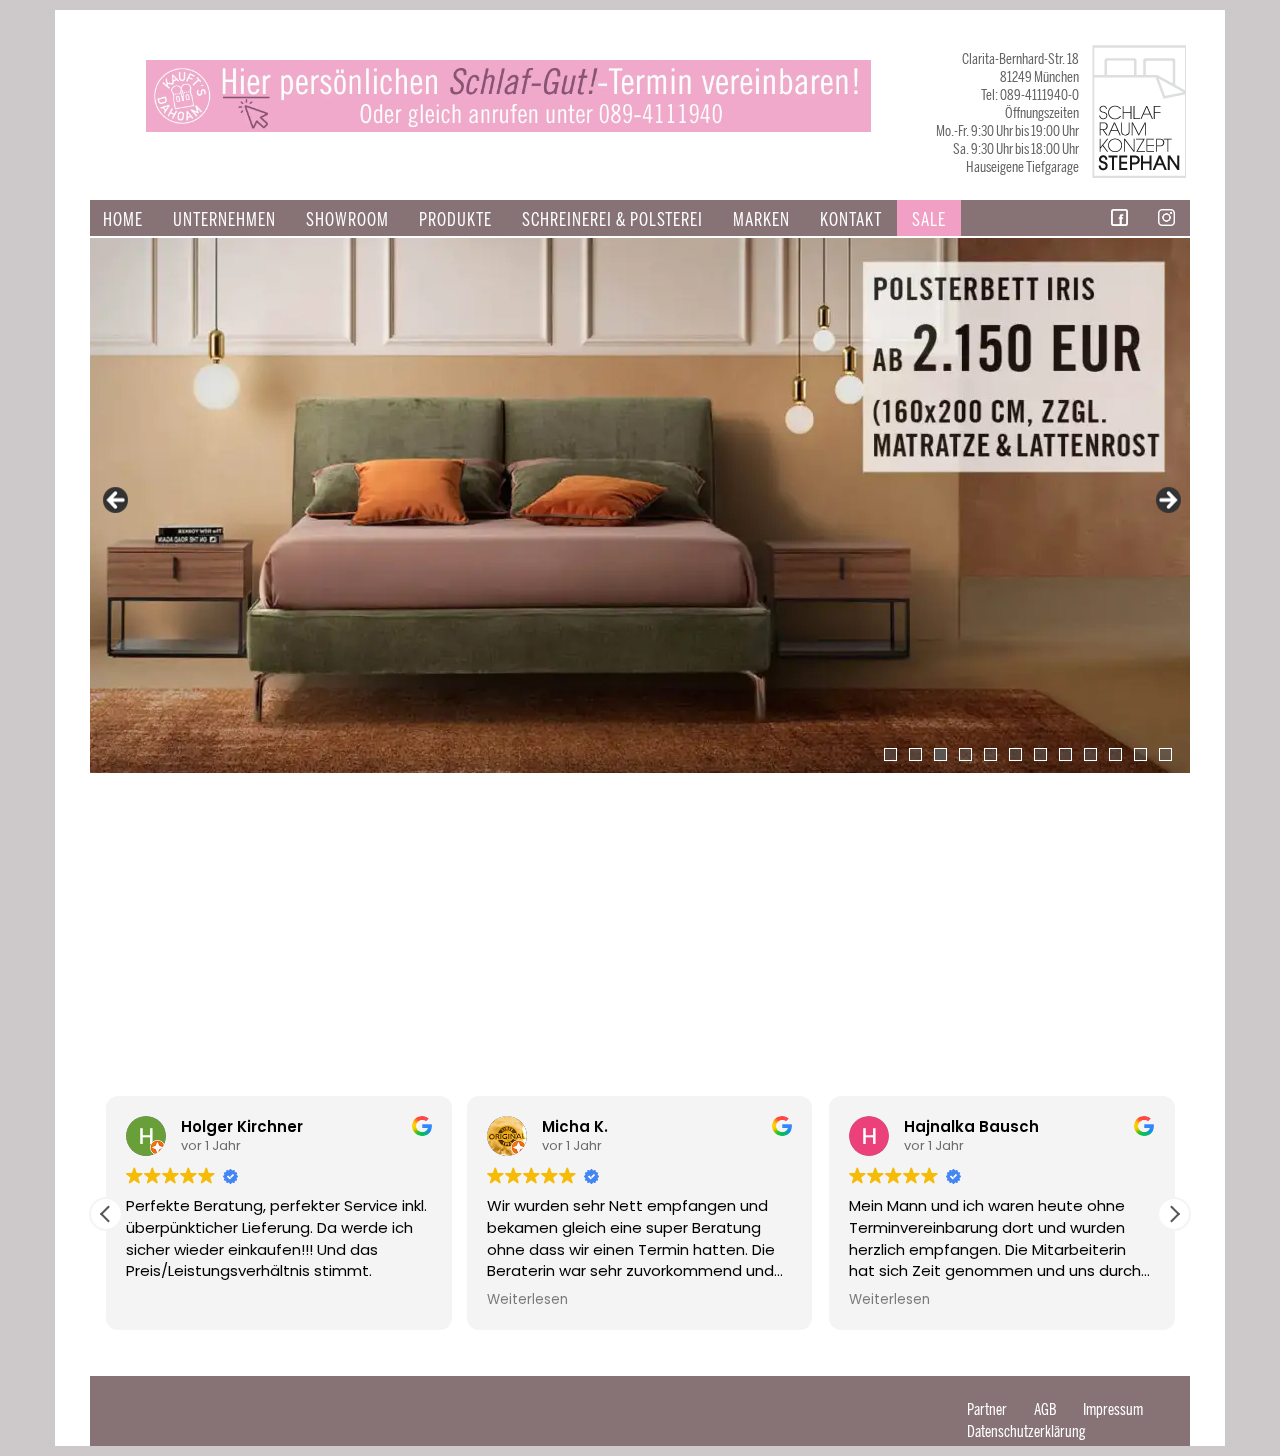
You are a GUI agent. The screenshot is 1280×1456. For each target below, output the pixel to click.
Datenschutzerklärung (1026, 1431)
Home (123, 220)
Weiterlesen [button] (527, 1300)
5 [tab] (990, 754)
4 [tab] (965, 754)
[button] (1174, 1214)
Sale (929, 220)
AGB (1045, 1409)
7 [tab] (1040, 754)
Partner (987, 1409)
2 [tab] (915, 754)
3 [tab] (940, 754)
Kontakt (851, 220)
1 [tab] (890, 754)
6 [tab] (1015, 754)
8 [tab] (1065, 754)
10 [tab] (1115, 754)
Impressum (1113, 1409)
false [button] (117, 501)
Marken (761, 220)
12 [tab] (1165, 754)
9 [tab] (1090, 754)
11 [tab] (1140, 754)
